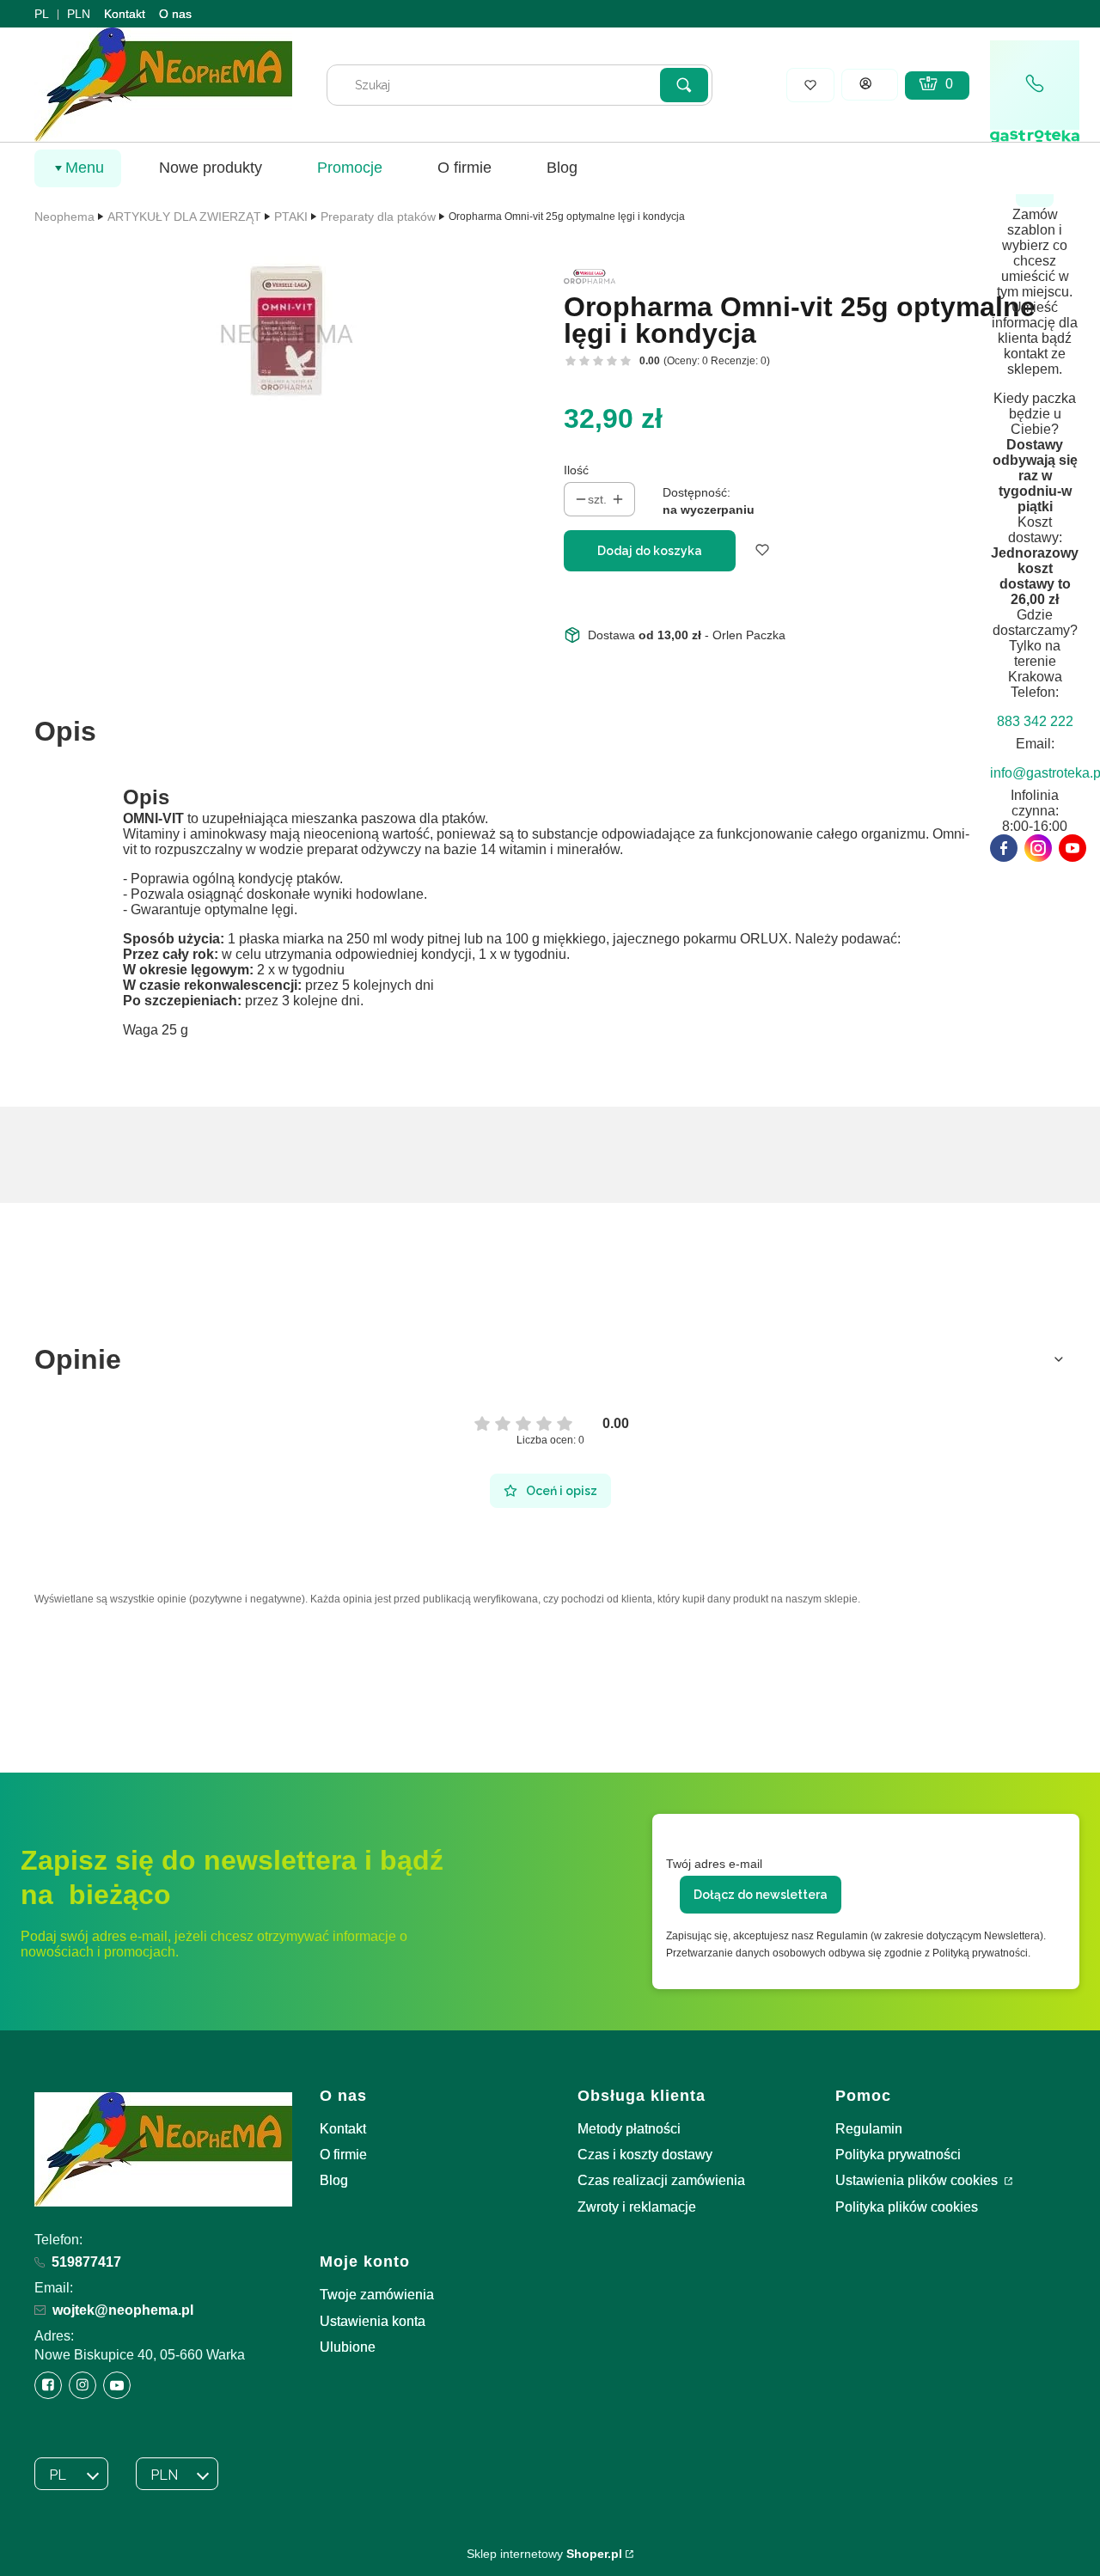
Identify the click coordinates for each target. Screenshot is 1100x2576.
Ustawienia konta (373, 2321)
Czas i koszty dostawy (645, 2155)
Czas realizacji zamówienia (661, 2180)
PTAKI (291, 217)
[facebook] (1004, 848)
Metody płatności (629, 2129)
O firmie (343, 2155)
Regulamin (869, 2129)
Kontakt (125, 14)
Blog (334, 2180)
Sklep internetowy (544, 2554)
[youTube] (1072, 848)
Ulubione (348, 2347)
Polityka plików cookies (907, 2207)
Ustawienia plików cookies (918, 2180)
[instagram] (1038, 848)
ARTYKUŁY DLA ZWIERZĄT (184, 217)
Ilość (576, 470)
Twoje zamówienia (377, 2295)
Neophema (64, 217)
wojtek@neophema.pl (123, 2310)
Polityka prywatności (898, 2155)
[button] (684, 85)
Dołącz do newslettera (761, 1895)
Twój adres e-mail (714, 1864)
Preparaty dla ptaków (378, 217)
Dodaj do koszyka (650, 551)
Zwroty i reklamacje (637, 2207)
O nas (175, 14)
